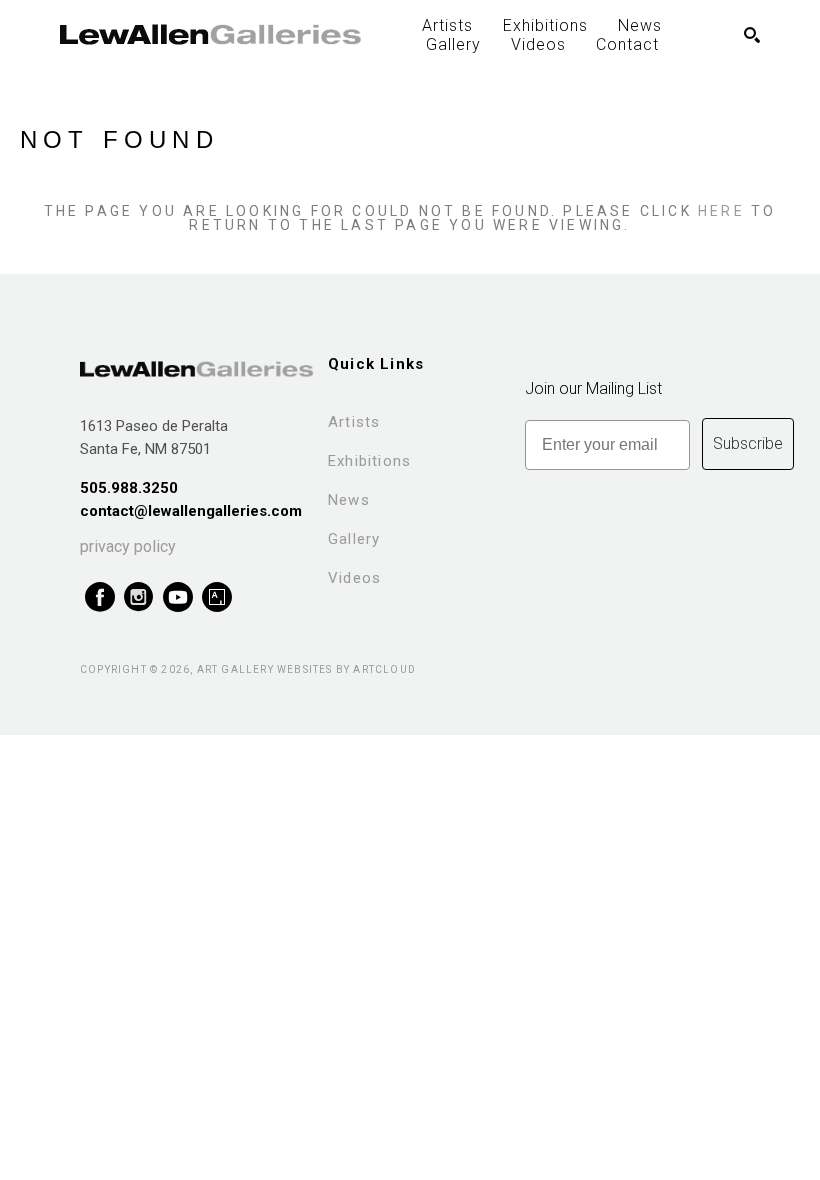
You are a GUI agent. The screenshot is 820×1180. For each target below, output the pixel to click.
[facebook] (99, 597)
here (721, 211)
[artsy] (216, 597)
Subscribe (748, 443)
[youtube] (177, 597)
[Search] (752, 35)
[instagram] (138, 597)
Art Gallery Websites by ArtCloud (306, 669)
